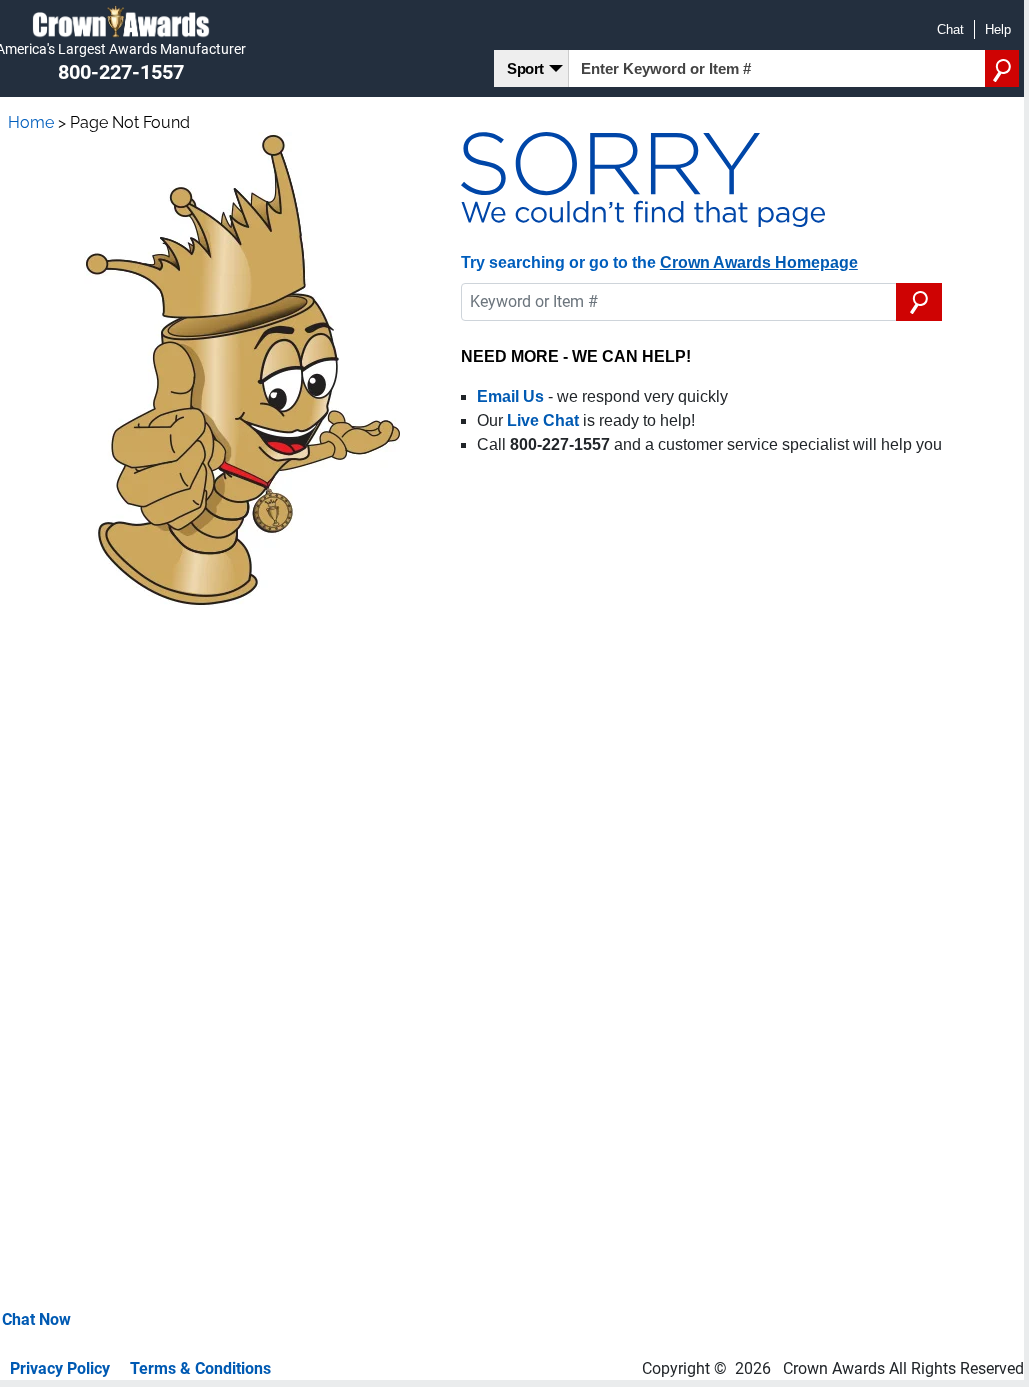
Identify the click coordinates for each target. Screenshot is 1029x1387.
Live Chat (543, 420)
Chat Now (36, 1319)
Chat (950, 29)
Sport (525, 68)
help (998, 29)
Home (31, 122)
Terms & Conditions (200, 1368)
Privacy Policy (60, 1368)
